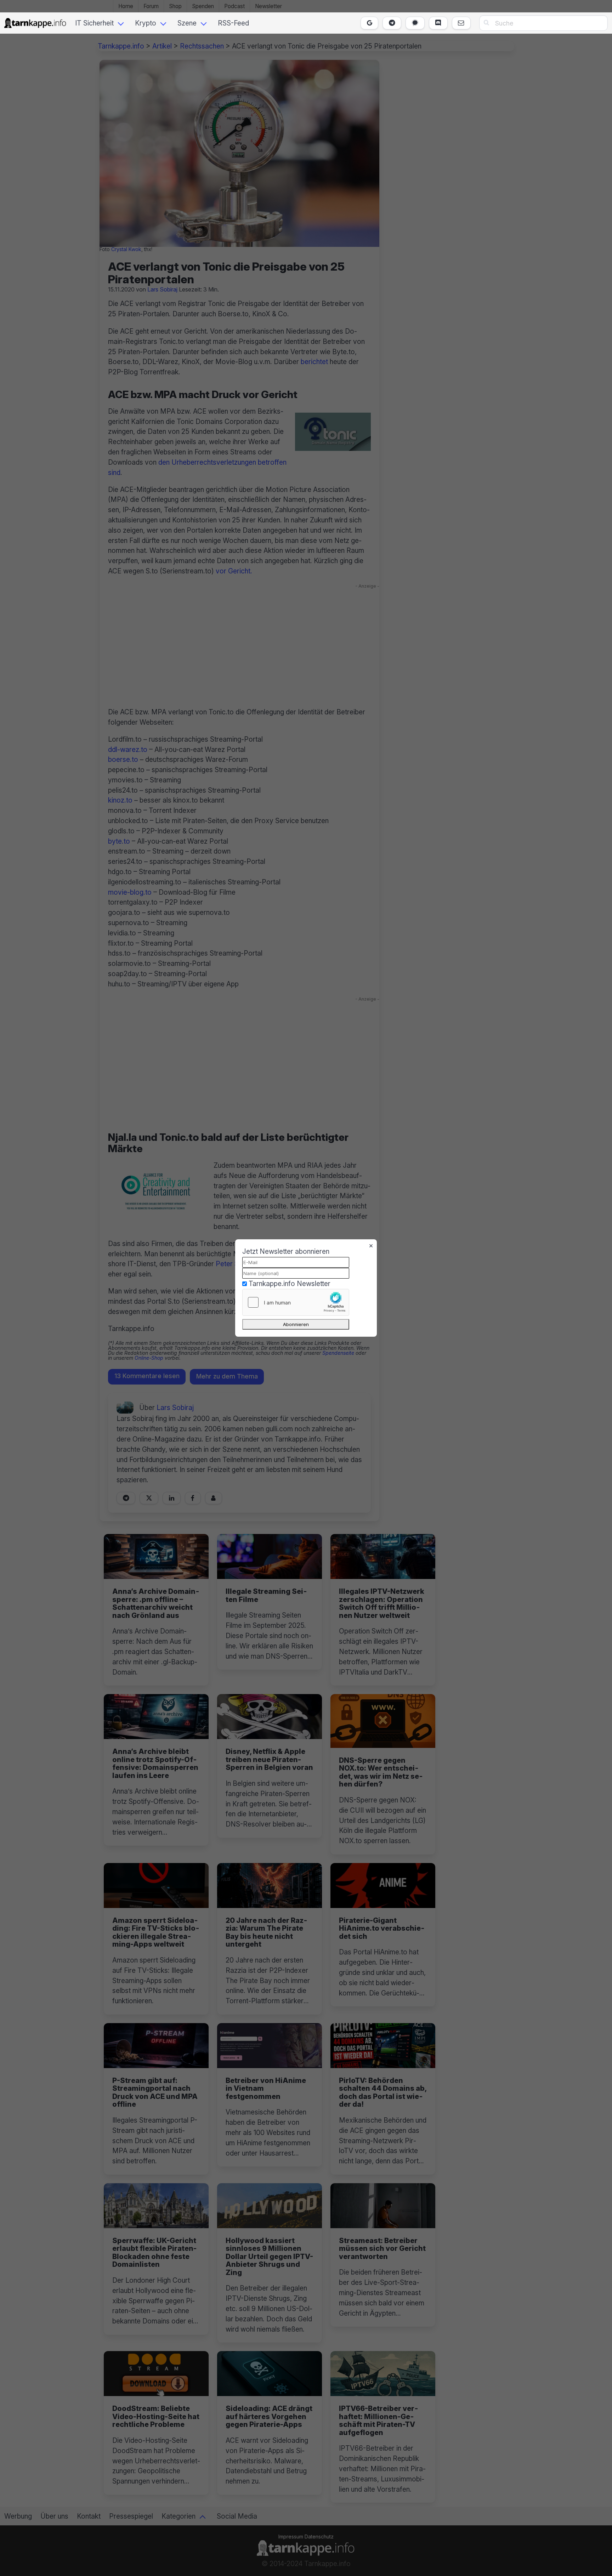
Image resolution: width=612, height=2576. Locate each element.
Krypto (146, 23)
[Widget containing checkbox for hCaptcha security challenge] (296, 1302)
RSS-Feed (233, 23)
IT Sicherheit (94, 23)
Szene (187, 23)
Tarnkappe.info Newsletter (290, 1284)
